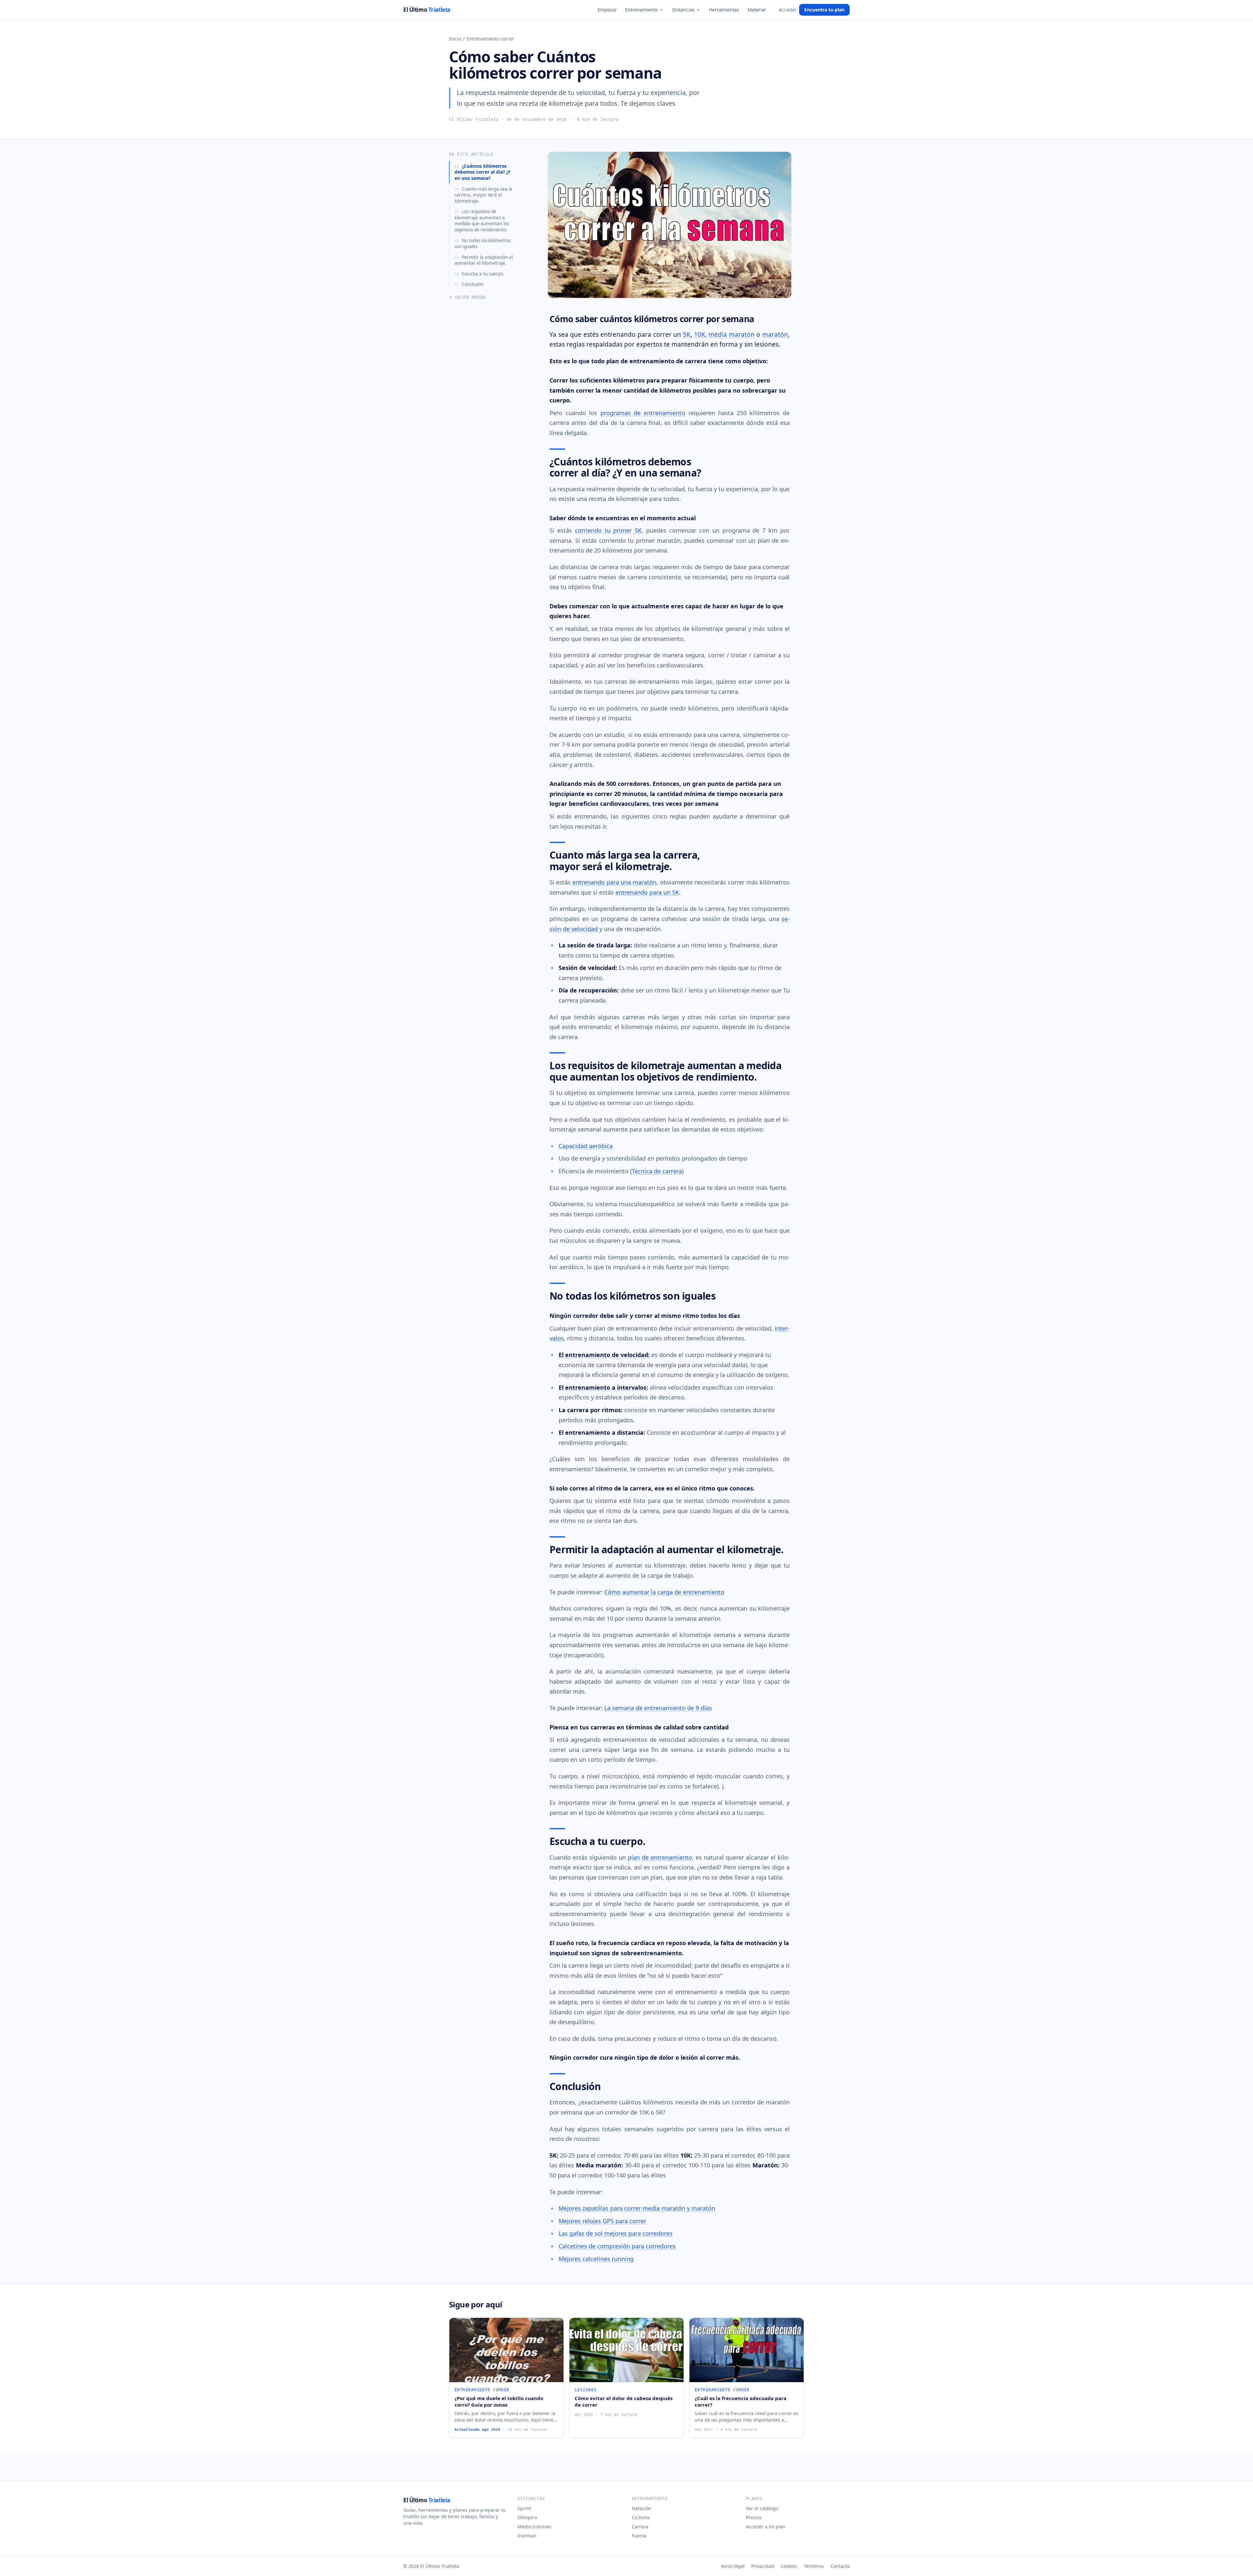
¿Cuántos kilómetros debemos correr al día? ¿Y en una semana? (482, 172)
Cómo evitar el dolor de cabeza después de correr (624, 2402)
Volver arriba (470, 297)
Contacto (840, 2566)
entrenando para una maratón (614, 882)
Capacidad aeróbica (586, 1146)
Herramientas (724, 10)
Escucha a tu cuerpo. (480, 274)
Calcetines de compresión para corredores (617, 2246)
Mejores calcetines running (596, 2259)
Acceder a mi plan (766, 2527)
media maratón (732, 335)
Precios (754, 2517)
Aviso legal (733, 2566)
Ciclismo (641, 2517)
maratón (775, 335)
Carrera (640, 2527)
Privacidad (763, 2566)
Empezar (607, 10)
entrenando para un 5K (647, 892)
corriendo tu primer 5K (608, 530)
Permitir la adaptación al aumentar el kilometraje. (484, 260)
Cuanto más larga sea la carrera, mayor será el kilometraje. (483, 195)
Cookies (789, 2566)
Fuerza (639, 2536)
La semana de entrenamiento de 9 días (658, 1708)
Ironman (527, 2536)
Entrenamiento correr (490, 39)
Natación (642, 2508)
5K (687, 335)
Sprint (524, 2508)
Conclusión (469, 284)
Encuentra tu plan (824, 10)
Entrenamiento (642, 10)
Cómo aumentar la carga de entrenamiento (664, 1592)
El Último (427, 10)
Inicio (455, 39)
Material (757, 10)
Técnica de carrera (657, 1171)
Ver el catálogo (762, 2508)
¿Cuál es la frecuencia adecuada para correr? (741, 2402)
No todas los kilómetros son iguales (482, 244)
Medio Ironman (534, 2527)
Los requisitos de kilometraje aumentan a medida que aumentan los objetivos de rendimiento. (482, 221)
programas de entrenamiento (643, 413)
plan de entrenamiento (660, 1857)
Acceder (788, 10)
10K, (700, 335)
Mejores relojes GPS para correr (602, 2221)
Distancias (683, 10)
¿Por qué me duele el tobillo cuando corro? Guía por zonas (499, 2402)
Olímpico (527, 2517)
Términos (814, 2566)
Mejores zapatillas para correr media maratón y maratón (637, 2208)
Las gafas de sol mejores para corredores (616, 2233)
